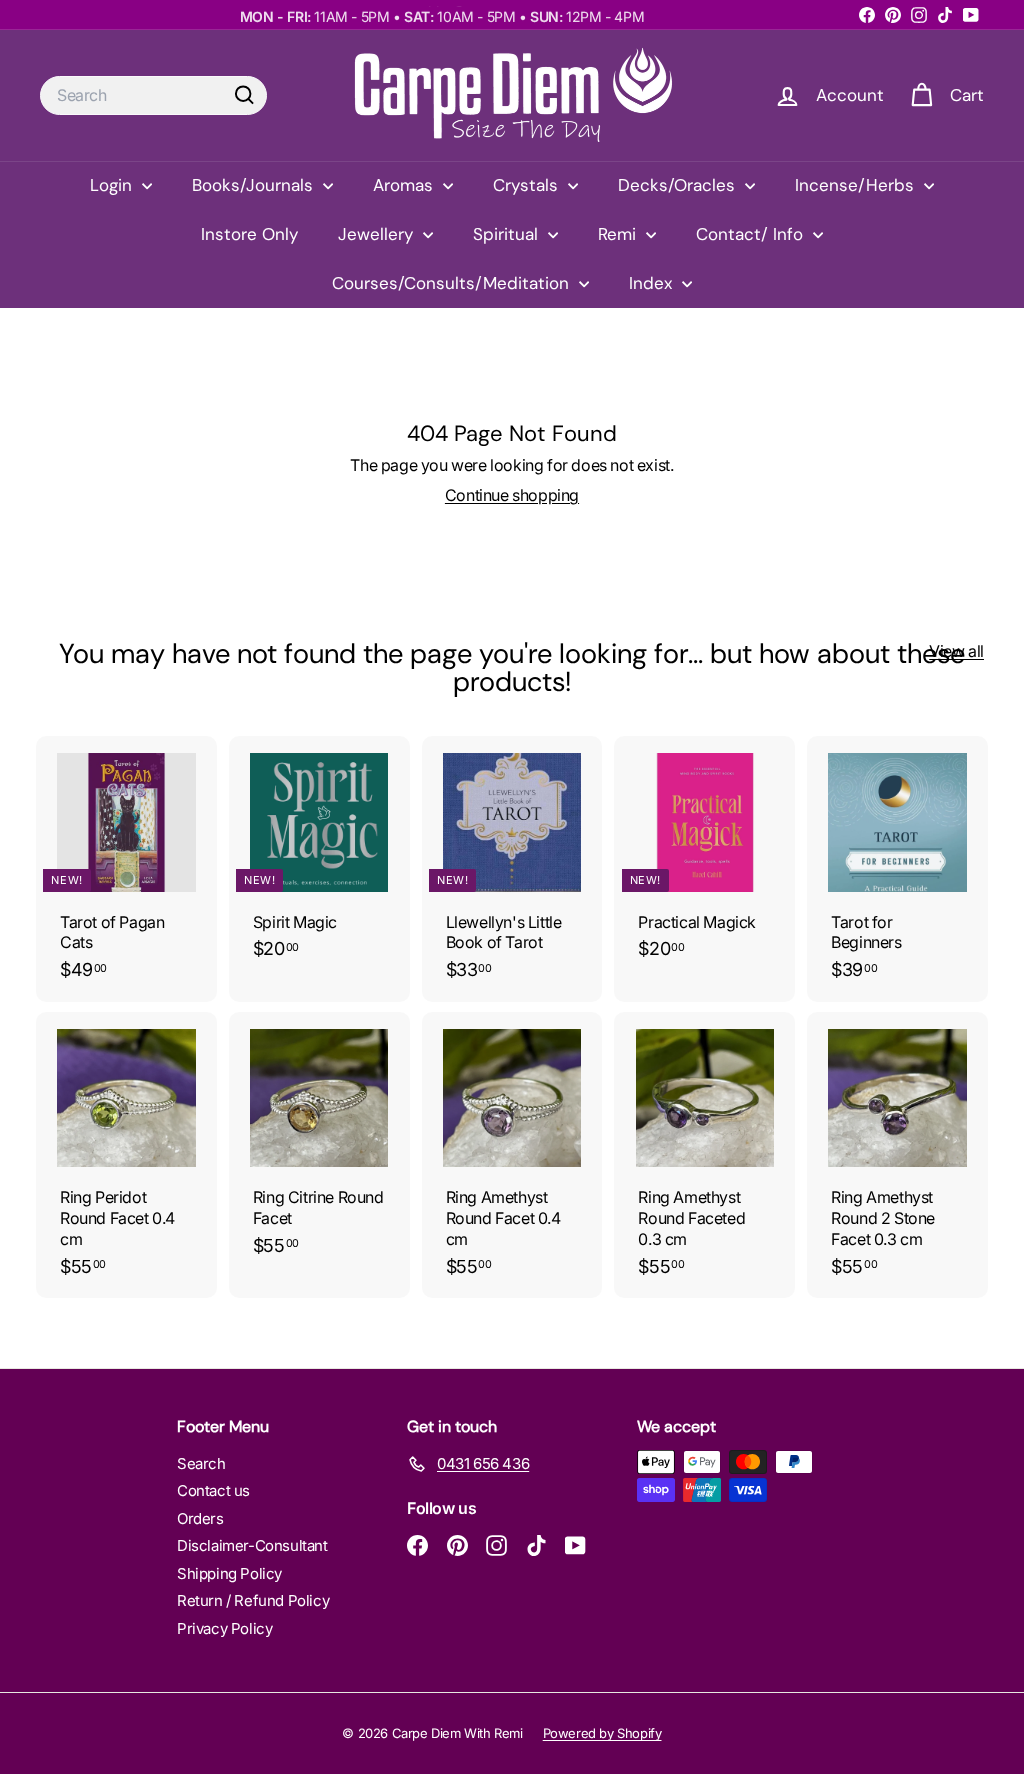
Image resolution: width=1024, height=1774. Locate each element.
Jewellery (378, 234)
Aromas (405, 185)
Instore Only (249, 234)
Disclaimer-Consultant (252, 1545)
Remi (619, 234)
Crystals (528, 185)
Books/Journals (255, 185)
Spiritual (508, 234)
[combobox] (153, 95)
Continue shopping (512, 495)
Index (653, 283)
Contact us (213, 1490)
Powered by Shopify (602, 1733)
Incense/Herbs (857, 185)
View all (956, 651)
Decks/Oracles (679, 185)
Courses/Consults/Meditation (453, 283)
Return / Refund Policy (253, 1600)
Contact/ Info (752, 234)
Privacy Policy (224, 1628)
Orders (200, 1518)
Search (201, 1463)
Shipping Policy (229, 1573)
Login (113, 185)
